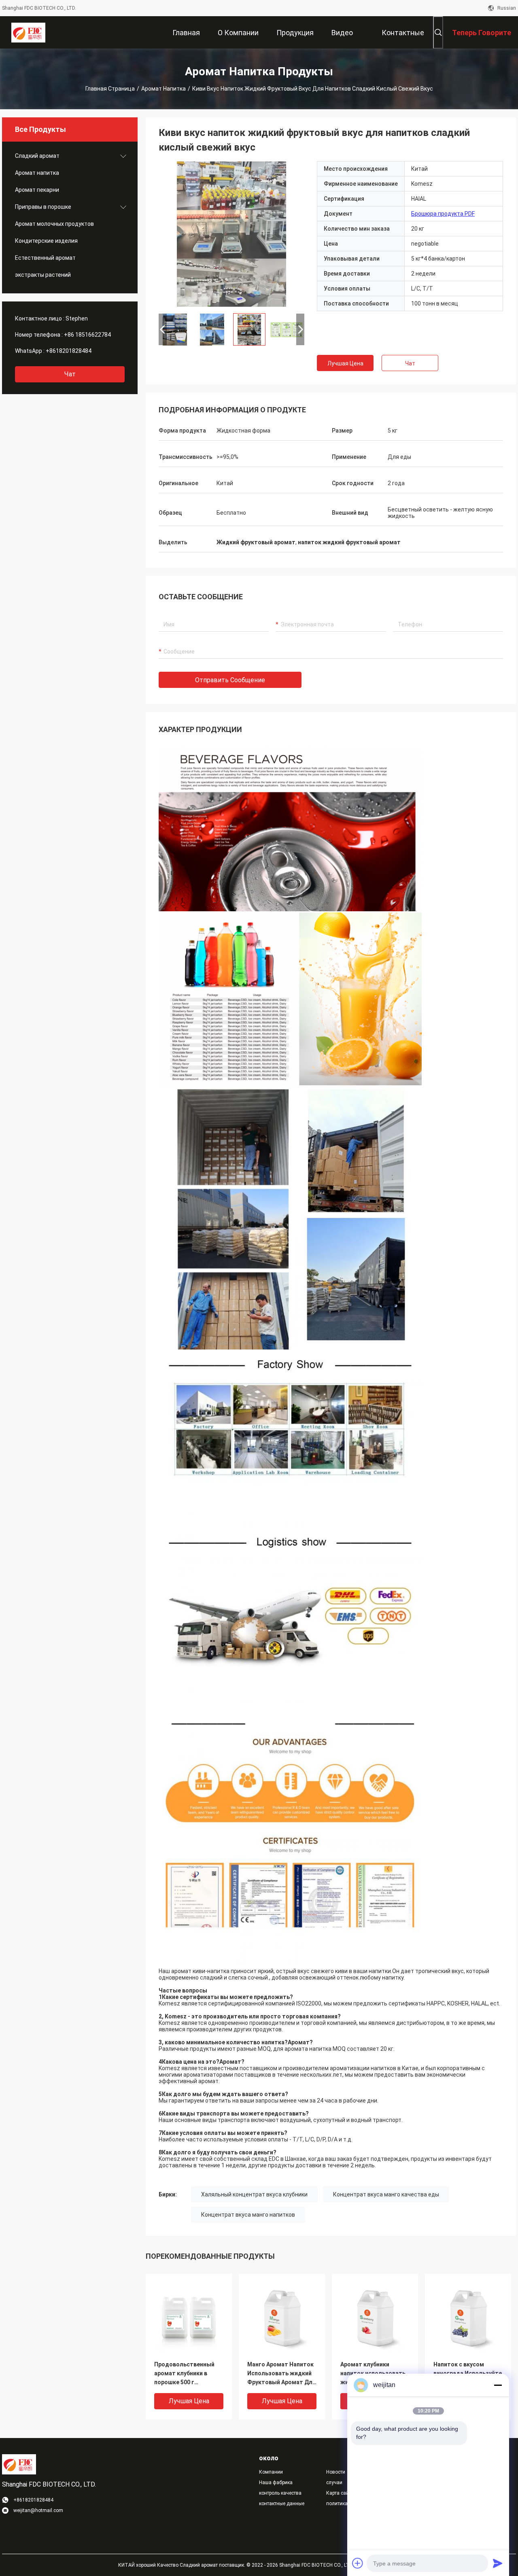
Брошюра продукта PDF (443, 214)
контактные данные (282, 2504)
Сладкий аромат (37, 156)
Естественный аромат (45, 258)
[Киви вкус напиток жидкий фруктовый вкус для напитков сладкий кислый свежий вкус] (231, 234)
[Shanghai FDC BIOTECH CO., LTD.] (28, 32)
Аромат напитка (163, 89)
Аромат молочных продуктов (54, 224)
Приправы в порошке (43, 207)
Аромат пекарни (37, 190)
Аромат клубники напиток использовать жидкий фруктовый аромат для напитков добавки (373, 2374)
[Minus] (498, 2385)
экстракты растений (43, 275)
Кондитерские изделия (46, 241)
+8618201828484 (69, 351)
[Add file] (358, 2563)
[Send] (498, 2563)
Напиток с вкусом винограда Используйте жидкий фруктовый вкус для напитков (468, 2374)
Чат (70, 374)
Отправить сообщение (230, 680)
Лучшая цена (345, 363)
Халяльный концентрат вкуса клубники (254, 2194)
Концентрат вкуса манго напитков (248, 2215)
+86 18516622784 (87, 335)
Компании (271, 2472)
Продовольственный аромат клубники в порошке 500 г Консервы (184, 2374)
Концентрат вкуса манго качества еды (386, 2194)
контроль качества (280, 2493)
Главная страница (110, 89)
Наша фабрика (276, 2483)
